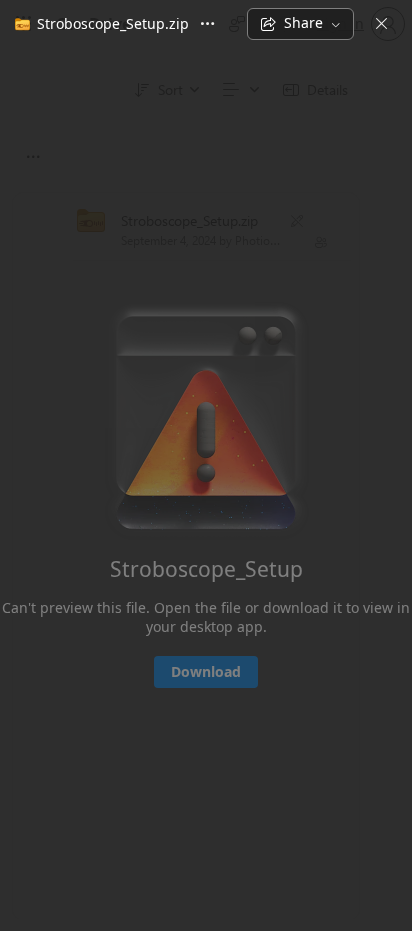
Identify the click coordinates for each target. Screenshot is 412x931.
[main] (206, 488)
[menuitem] (98, 24)
